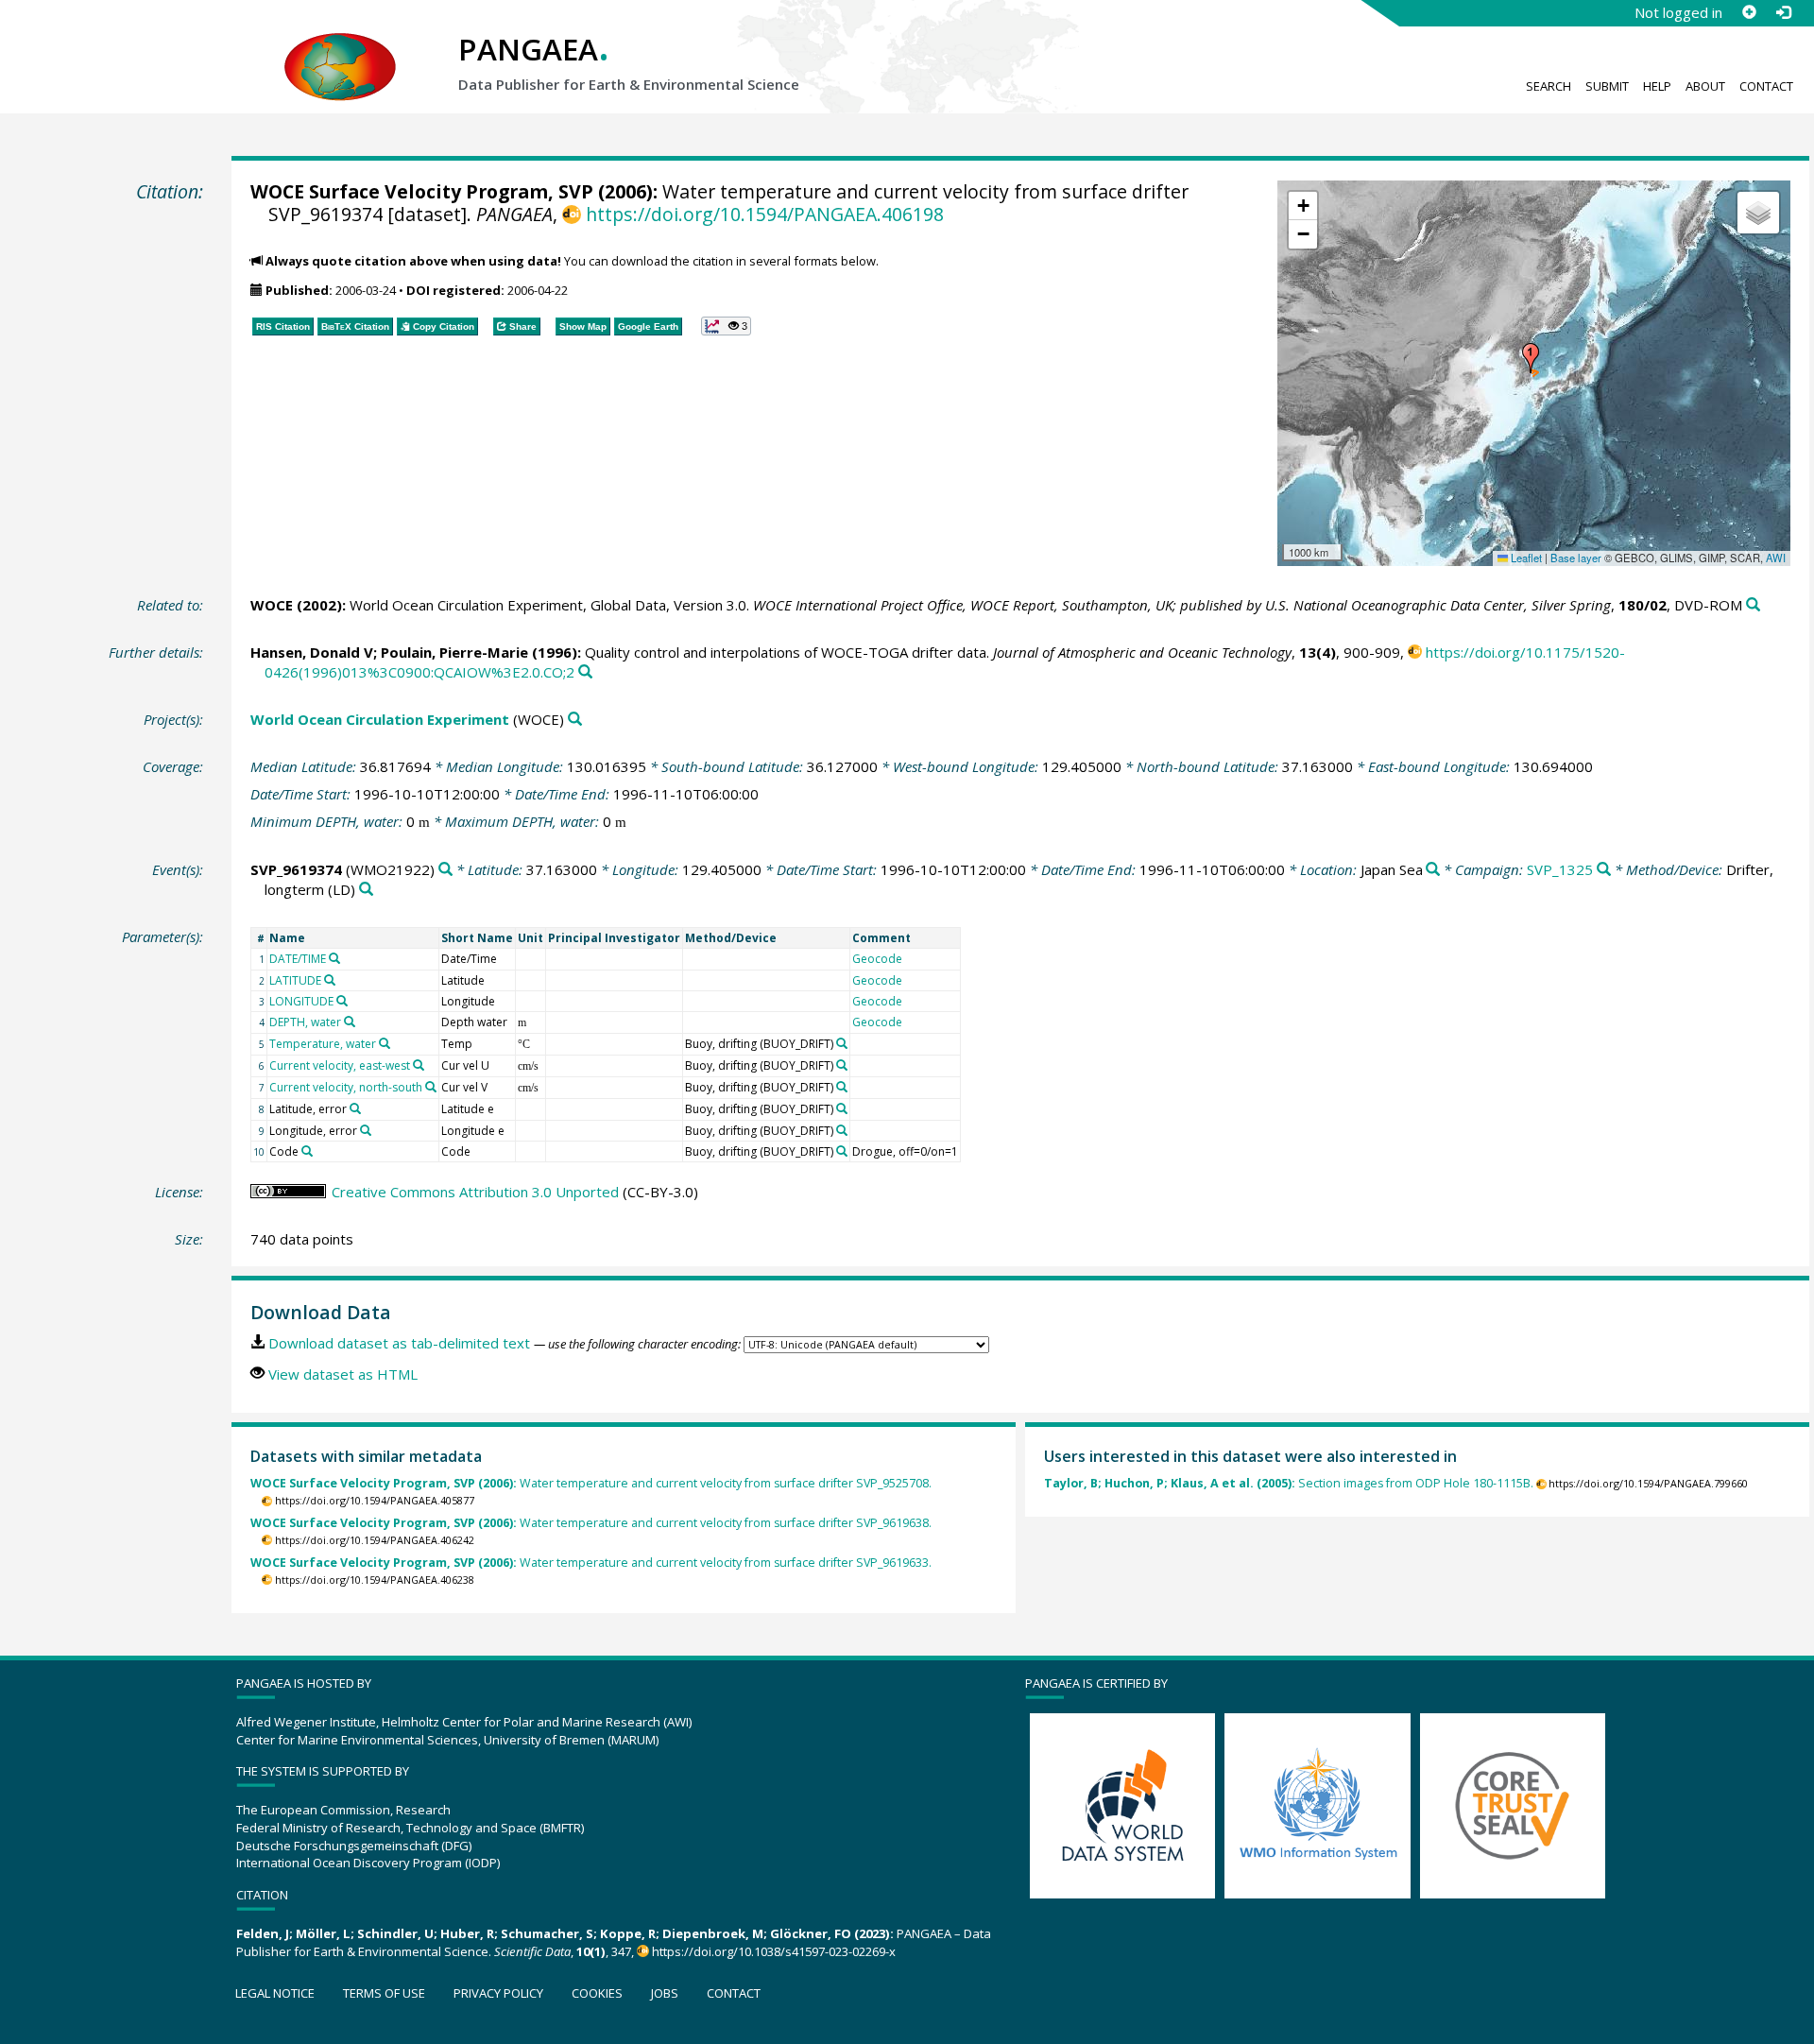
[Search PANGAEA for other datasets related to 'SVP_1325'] (1604, 870)
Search (1549, 86)
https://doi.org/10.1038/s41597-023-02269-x (774, 1951)
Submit (1607, 86)
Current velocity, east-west (340, 1065)
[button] (1531, 358)
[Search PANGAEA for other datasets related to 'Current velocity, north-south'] (431, 1087)
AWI (1776, 558)
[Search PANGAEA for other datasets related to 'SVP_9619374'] (445, 870)
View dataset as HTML (343, 1374)
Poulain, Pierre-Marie (454, 652)
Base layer (1576, 558)
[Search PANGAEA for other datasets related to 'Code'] (307, 1151)
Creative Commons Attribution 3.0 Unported (475, 1192)
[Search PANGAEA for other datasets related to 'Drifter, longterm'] (366, 890)
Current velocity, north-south (346, 1087)
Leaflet (1525, 558)
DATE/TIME (298, 959)
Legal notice (275, 1993)
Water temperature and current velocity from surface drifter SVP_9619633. (591, 1563)
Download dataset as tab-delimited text (399, 1343)
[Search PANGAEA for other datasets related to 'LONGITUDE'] (342, 1001)
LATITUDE (295, 980)
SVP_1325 (1560, 869)
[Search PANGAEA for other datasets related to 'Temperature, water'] (385, 1043)
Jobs (665, 1993)
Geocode (877, 959)
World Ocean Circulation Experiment (380, 719)
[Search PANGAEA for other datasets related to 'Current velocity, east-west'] (419, 1065)
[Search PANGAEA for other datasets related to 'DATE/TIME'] (334, 958)
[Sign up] (1749, 12)
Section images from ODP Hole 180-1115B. (1289, 1483)
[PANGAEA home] (340, 48)
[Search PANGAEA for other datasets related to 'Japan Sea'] (1433, 870)
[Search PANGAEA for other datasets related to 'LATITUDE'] (330, 980)
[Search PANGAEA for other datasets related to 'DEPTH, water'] (350, 1022)
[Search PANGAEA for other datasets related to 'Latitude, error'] (355, 1108)
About (1705, 86)
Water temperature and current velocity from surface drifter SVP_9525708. (591, 1483)
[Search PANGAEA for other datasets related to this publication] (1753, 605)
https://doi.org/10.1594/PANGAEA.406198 (764, 214)
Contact (1766, 86)
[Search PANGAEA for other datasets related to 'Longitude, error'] (366, 1130)
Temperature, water (323, 1044)
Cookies (597, 1993)
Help (1657, 86)
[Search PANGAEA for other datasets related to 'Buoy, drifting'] (842, 1043)
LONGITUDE (301, 1001)
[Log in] (1783, 12)
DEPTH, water (305, 1022)
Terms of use (384, 1993)
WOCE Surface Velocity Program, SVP (422, 191)
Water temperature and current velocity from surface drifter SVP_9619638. (591, 1523)
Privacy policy (498, 1993)
